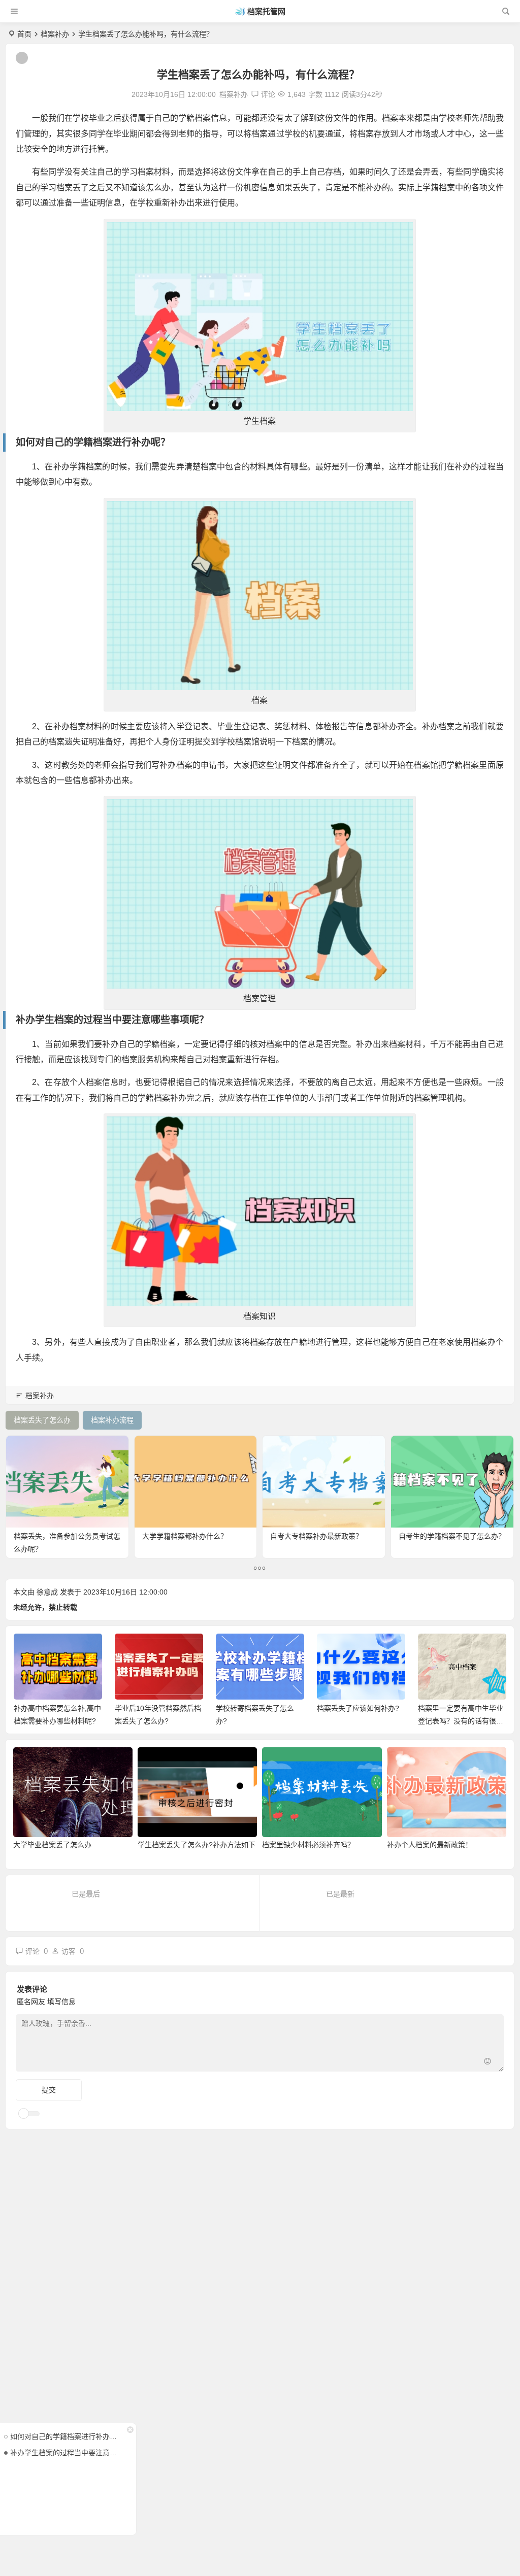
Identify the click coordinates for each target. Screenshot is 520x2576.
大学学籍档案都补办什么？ (185, 1536)
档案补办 (55, 34)
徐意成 (47, 1592)
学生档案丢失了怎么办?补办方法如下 (197, 1845)
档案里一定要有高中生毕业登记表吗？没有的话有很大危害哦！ (461, 1721)
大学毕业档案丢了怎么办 (52, 1845)
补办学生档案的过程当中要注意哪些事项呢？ (66, 2453)
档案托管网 (266, 11)
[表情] (488, 2063)
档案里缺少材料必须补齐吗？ (308, 1845)
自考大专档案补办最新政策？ (316, 1536)
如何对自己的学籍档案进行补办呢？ (66, 2436)
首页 (24, 34)
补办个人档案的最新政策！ (430, 1845)
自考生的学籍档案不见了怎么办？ (452, 1536)
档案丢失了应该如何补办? (358, 1708)
